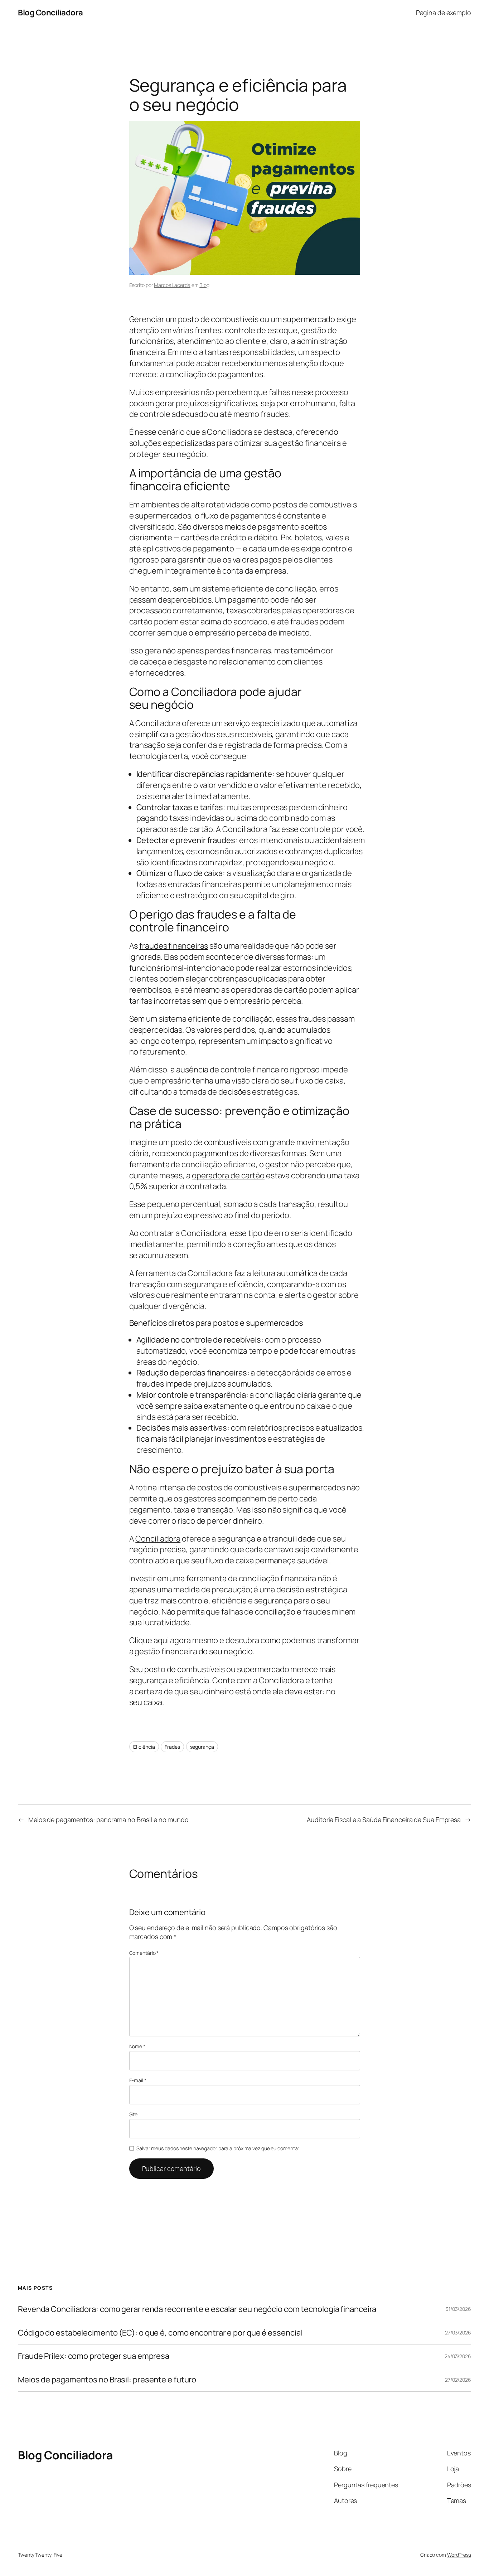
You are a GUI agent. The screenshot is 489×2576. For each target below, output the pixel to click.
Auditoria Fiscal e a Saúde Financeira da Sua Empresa (384, 1820)
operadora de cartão (228, 1175)
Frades (172, 1747)
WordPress (459, 2555)
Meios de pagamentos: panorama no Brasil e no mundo (108, 1820)
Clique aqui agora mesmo (174, 1640)
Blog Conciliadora (50, 13)
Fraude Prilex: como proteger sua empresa (94, 2356)
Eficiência (144, 1747)
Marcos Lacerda (172, 285)
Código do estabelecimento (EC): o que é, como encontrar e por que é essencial (160, 2333)
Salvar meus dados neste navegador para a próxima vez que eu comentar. (218, 2148)
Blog (204, 285)
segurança (202, 1747)
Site (134, 2114)
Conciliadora (158, 1539)
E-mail (138, 2080)
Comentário (144, 1953)
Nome (137, 2046)
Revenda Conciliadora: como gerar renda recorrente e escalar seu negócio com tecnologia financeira (197, 2309)
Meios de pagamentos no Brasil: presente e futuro (107, 2380)
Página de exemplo (444, 13)
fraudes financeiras (174, 946)
